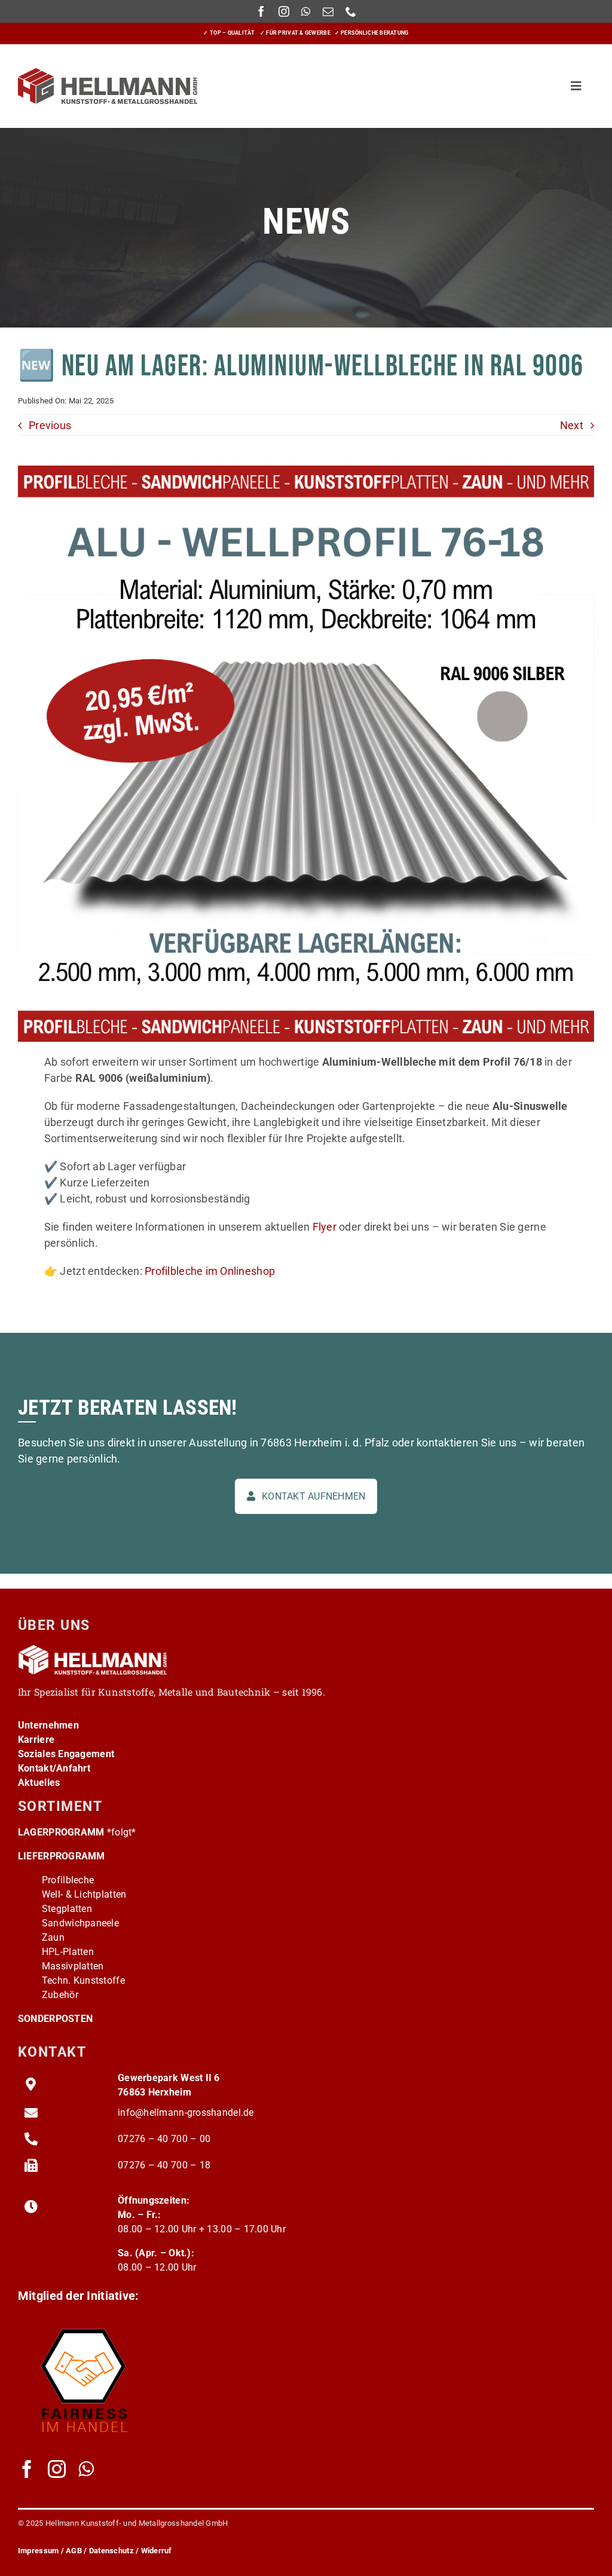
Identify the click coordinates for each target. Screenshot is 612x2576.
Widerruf (157, 2551)
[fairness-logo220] (84, 2322)
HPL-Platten (68, 1952)
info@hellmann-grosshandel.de (186, 2112)
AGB (74, 2551)
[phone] (351, 11)
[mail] (328, 11)
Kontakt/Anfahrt (54, 1768)
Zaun (53, 1937)
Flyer (325, 1227)
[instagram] (284, 11)
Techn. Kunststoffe (83, 1980)
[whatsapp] (306, 11)
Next (572, 425)
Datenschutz (111, 2551)
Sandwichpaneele (80, 1923)
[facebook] (261, 11)
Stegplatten (67, 1909)
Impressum (38, 2551)
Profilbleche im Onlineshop (210, 1271)
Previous (50, 425)
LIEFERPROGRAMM (62, 1856)
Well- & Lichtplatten (84, 1894)
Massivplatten (73, 1966)
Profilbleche (68, 1880)
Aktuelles (39, 1783)
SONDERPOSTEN (55, 2019)
